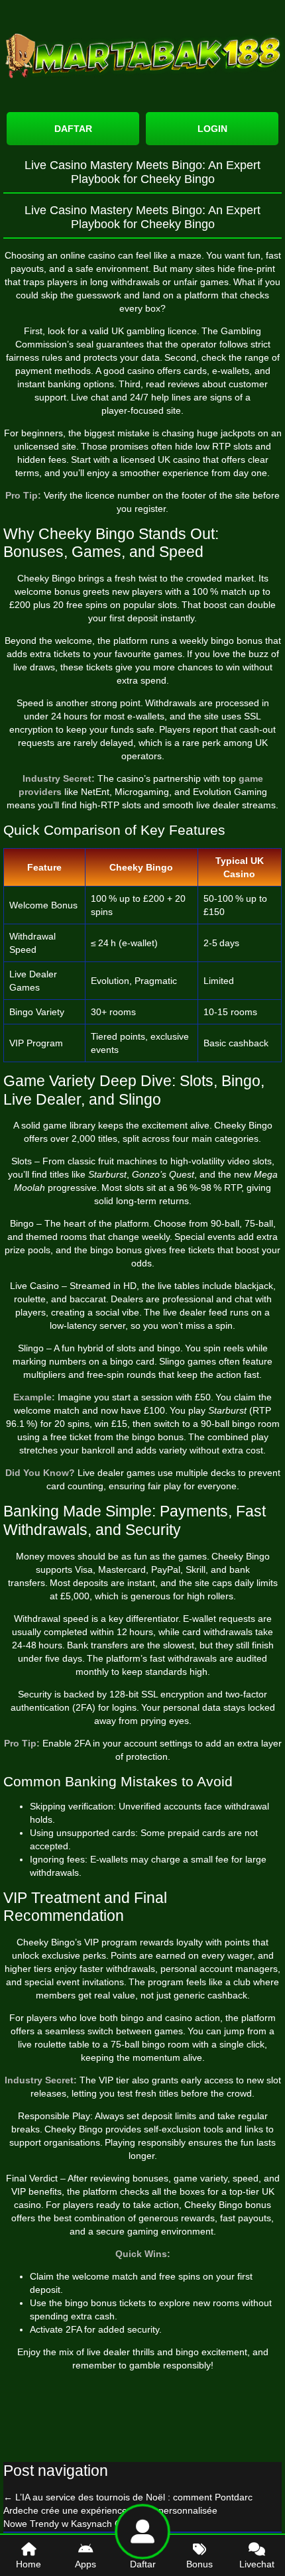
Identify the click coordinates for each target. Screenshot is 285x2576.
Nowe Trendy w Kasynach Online (79, 2524)
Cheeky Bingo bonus (228, 2205)
